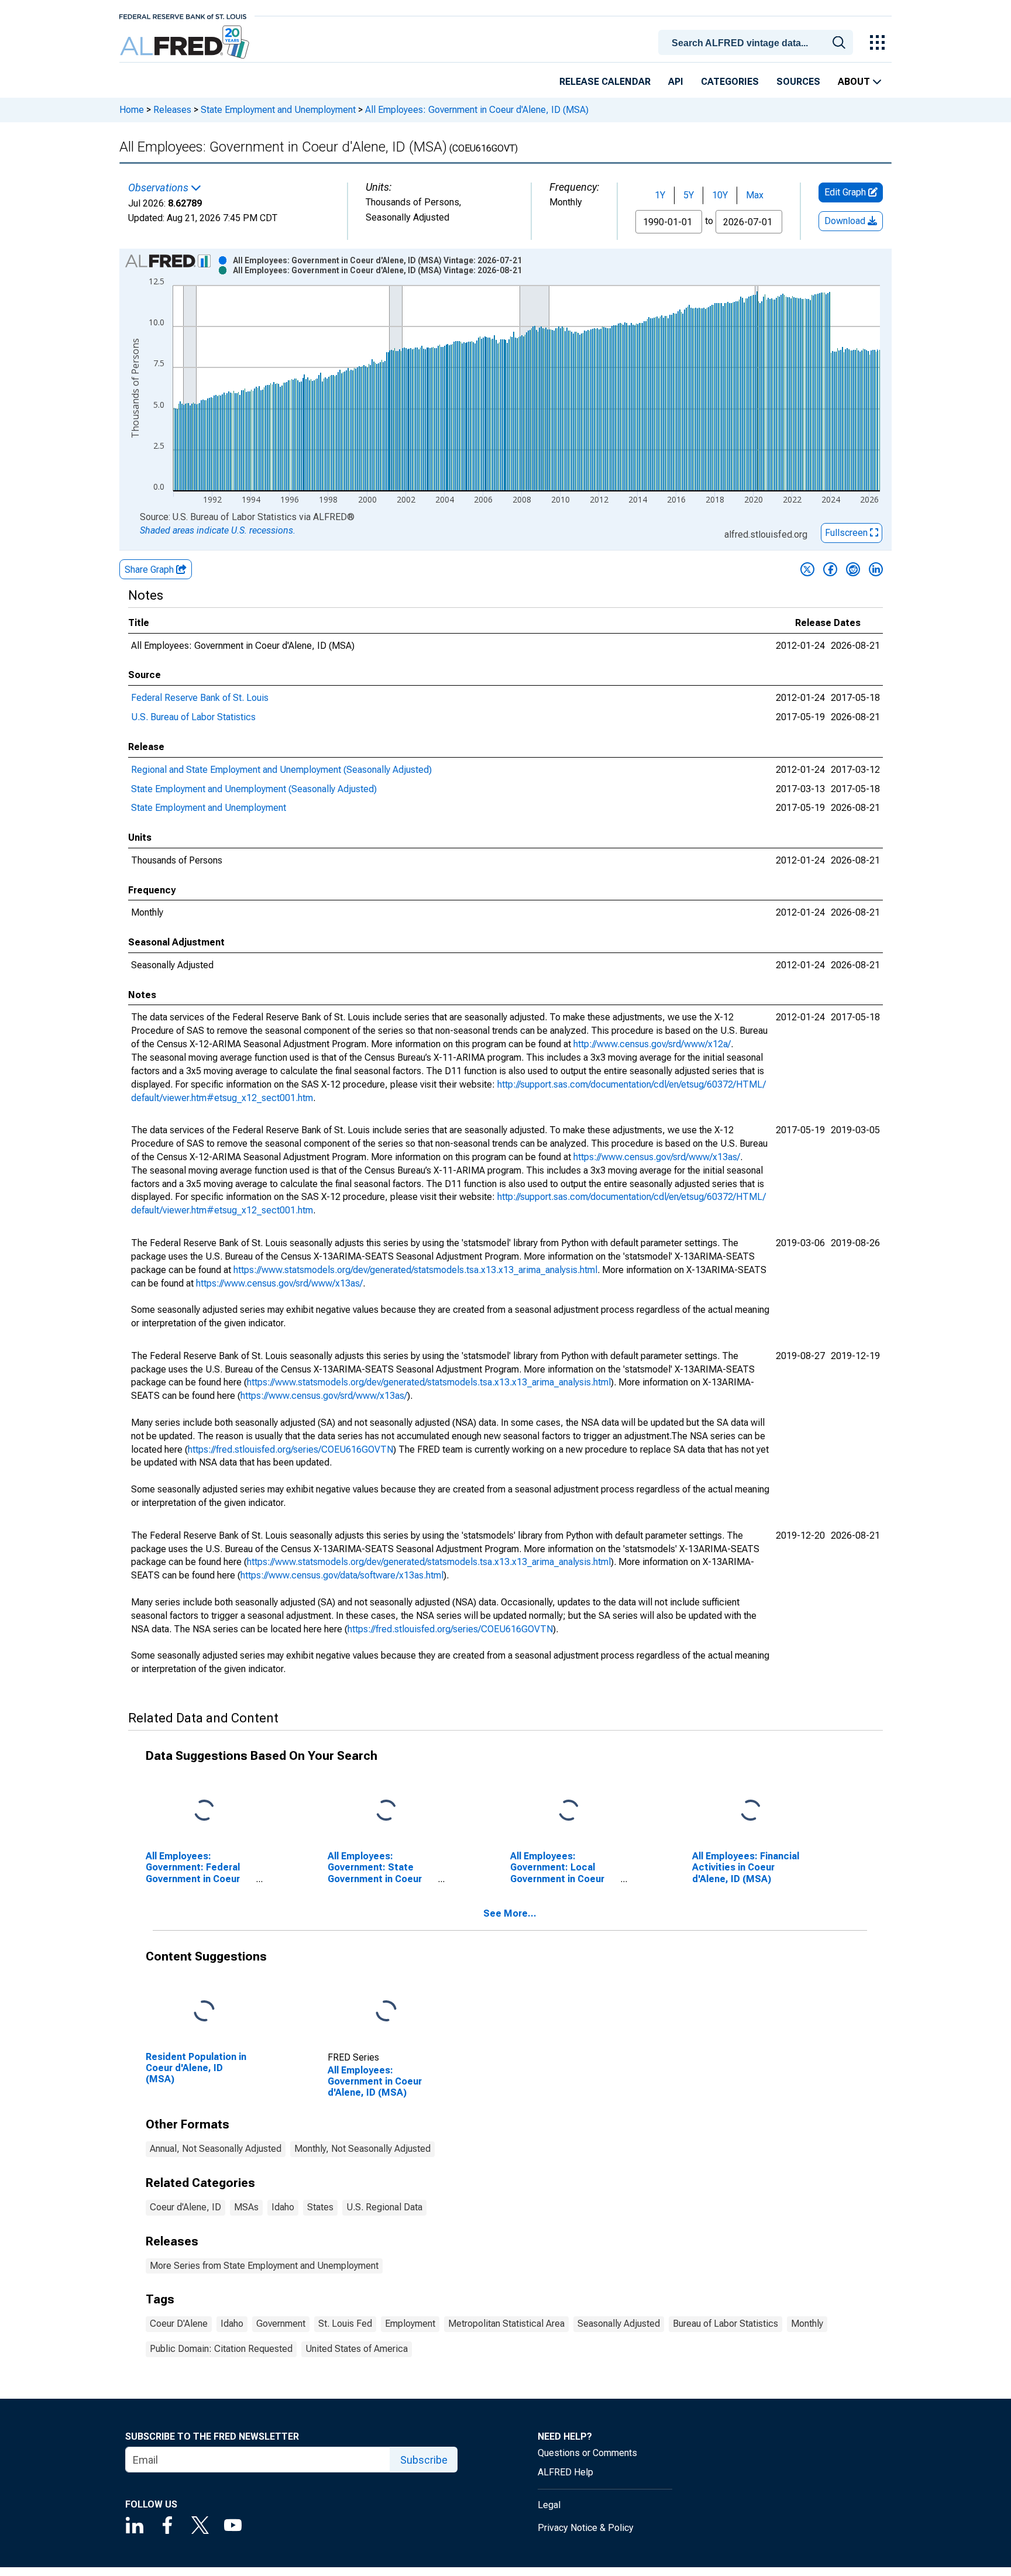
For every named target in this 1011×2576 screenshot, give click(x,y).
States (320, 2207)
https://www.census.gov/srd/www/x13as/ (657, 1157)
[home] (186, 42)
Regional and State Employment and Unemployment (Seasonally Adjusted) (281, 770)
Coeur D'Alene (179, 2324)
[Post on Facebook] (830, 569)
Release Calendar (605, 82)
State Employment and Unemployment (278, 110)
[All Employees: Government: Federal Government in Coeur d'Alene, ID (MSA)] (204, 1811)
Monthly (807, 2324)
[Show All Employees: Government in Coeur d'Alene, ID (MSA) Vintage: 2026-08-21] (377, 270)
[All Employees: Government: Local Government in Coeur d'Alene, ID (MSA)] (569, 1811)
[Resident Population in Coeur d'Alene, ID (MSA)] (204, 2012)
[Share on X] (807, 569)
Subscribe (424, 2460)
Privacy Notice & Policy (586, 2528)
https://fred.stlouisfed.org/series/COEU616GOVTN (290, 1449)
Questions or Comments (587, 2453)
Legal (549, 2505)
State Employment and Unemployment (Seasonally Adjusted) (254, 789)
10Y (720, 195)
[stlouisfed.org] (183, 16)
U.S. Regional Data (384, 2207)
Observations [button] (159, 188)
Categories (730, 82)
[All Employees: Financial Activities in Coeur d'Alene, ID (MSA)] (751, 1811)
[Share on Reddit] (853, 569)
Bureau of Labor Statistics (725, 2324)
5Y (689, 195)
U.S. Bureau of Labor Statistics (193, 717)
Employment (410, 2324)
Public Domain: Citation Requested (221, 2349)
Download (846, 221)
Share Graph (150, 570)
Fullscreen (847, 533)
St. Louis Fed (345, 2324)
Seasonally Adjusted (619, 2324)
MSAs (246, 2207)
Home (132, 110)
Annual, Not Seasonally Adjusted (216, 2149)
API (676, 82)
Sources (798, 82)
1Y (660, 195)
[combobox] (758, 42)
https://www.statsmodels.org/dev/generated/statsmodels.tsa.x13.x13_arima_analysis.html (415, 1270)
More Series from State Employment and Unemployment (264, 2266)
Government (281, 2324)
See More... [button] (510, 1913)
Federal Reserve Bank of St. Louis (200, 698)
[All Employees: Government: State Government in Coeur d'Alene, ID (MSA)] (386, 1811)
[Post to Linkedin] (876, 569)
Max (755, 195)
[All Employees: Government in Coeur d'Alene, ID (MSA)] (386, 2012)
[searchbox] (758, 43)
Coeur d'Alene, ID (185, 2207)
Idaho (283, 2207)
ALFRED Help (565, 2472)
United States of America (357, 2349)
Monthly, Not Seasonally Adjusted (362, 2149)
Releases (172, 110)
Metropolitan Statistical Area (506, 2324)
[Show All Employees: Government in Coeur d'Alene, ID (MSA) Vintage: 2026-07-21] (377, 260)
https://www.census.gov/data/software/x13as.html (342, 1575)
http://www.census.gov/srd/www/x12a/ (652, 1044)
